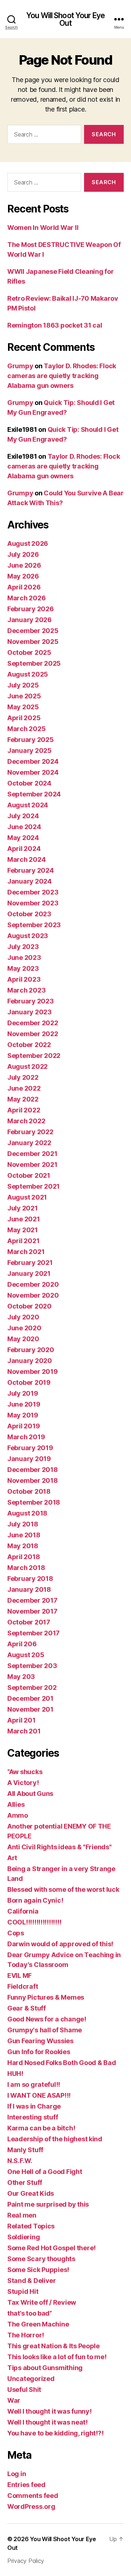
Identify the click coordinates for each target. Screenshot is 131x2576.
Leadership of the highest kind (55, 2139)
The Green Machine (38, 2324)
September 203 (32, 1666)
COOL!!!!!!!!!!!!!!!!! (34, 1922)
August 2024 (28, 805)
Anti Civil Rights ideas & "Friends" (59, 1847)
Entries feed (26, 2485)
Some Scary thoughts (41, 2259)
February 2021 (30, 1263)
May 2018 (23, 1546)
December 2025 (33, 631)
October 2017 (29, 1622)
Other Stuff (25, 2182)
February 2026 (31, 609)
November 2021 (32, 1165)
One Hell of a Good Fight (45, 2172)
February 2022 (30, 1132)
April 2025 (24, 718)
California (23, 1911)
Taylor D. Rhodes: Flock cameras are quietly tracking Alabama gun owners (62, 376)
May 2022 (23, 1099)
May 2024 (23, 838)
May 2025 (23, 707)
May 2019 (23, 1415)
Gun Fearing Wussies (40, 2041)
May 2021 (23, 1230)
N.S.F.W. (20, 2161)
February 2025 (31, 740)
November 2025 (33, 642)
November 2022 (33, 1034)
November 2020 (33, 1295)
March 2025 (26, 729)
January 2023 (29, 1012)
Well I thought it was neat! (47, 2422)
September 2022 (34, 1056)
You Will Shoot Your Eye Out (65, 19)
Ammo (18, 1815)
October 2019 (29, 1382)
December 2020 (33, 1284)
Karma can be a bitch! (41, 2128)
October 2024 (29, 783)
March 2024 (26, 859)
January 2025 (29, 751)
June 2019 (24, 1404)
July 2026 (23, 554)
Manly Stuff (25, 2150)
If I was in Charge (34, 2106)
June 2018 (24, 1535)
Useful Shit (24, 2390)
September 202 (32, 1687)
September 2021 (33, 1186)
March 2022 (26, 1121)
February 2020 (31, 1350)
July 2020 (23, 1317)
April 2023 (24, 979)
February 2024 (31, 870)
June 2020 (24, 1328)
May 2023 (23, 968)
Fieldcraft (23, 1986)
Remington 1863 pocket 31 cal (55, 325)
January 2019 (29, 1459)
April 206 (22, 1644)
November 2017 (32, 1611)
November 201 (30, 1709)
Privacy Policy (26, 2561)
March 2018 (26, 1568)
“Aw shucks (25, 1772)
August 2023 (28, 936)
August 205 (26, 1655)
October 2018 (29, 1491)
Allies (16, 1804)
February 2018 (30, 1579)
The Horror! (26, 2335)
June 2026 (24, 565)
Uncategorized (31, 2379)
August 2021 (27, 1197)
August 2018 (27, 1513)
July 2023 (23, 947)
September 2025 (34, 663)
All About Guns (30, 1794)
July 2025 (23, 685)
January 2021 (29, 1273)
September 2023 (34, 925)
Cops (16, 1933)
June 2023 (24, 958)
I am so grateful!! (34, 2084)
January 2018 (29, 1589)
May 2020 (23, 1339)
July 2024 (23, 816)
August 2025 (28, 674)
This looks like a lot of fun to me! (57, 2357)
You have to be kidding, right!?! (55, 2433)
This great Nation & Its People (53, 2346)
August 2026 (28, 543)
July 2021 (23, 1208)
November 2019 (33, 1372)
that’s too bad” (30, 2313)
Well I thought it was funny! (49, 2411)
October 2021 (29, 1175)
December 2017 (32, 1600)
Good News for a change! (47, 2019)
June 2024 (24, 827)
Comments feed (33, 2496)
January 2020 (30, 1361)
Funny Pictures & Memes (46, 1997)
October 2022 (29, 1045)
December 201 (30, 1698)
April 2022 (24, 1110)
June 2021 (24, 1219)
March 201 (24, 1731)
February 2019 (30, 1448)
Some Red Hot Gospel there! (51, 2248)
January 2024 (29, 881)
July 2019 (23, 1393)
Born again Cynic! (35, 1900)
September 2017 (33, 1633)
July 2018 (23, 1524)
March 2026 (26, 598)
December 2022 (33, 1023)
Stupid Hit (23, 2291)
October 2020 (29, 1306)
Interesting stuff (33, 2117)
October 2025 (29, 652)
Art (12, 1858)
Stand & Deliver (32, 2281)
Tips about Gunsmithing (45, 2368)
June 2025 (24, 696)
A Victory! (23, 1783)
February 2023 (31, 1001)
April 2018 (23, 1557)
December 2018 (33, 1470)
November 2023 (33, 903)
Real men (22, 2215)
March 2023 (26, 990)
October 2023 (29, 914)
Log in (17, 2474)
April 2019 (23, 1426)
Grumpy (20, 366)
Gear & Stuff (27, 2008)
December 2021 (32, 1154)
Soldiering (23, 2237)
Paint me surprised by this (48, 2204)
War (14, 2400)
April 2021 (23, 1241)
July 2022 (23, 1077)
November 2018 (33, 1480)
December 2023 (33, 892)
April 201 (21, 1720)
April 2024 (24, 849)
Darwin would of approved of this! (60, 1944)
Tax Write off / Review (42, 2302)
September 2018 (34, 1502)
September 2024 (34, 794)
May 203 (21, 1677)
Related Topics (31, 2226)
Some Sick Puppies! (38, 2270)
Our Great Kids (31, 2193)
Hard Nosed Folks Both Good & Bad (61, 2063)
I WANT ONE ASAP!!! (39, 2095)
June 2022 (24, 1088)
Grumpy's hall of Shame (45, 2030)
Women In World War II (43, 228)
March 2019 (26, 1437)
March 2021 (26, 1252)
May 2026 (23, 576)
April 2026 (24, 587)
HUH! (15, 2074)
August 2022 (27, 1066)
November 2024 (33, 772)
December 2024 (33, 761)
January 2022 (29, 1143)
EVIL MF (19, 1975)
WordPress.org (31, 2506)
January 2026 (29, 620)
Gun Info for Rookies (39, 2052)
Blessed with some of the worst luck (63, 1889)
